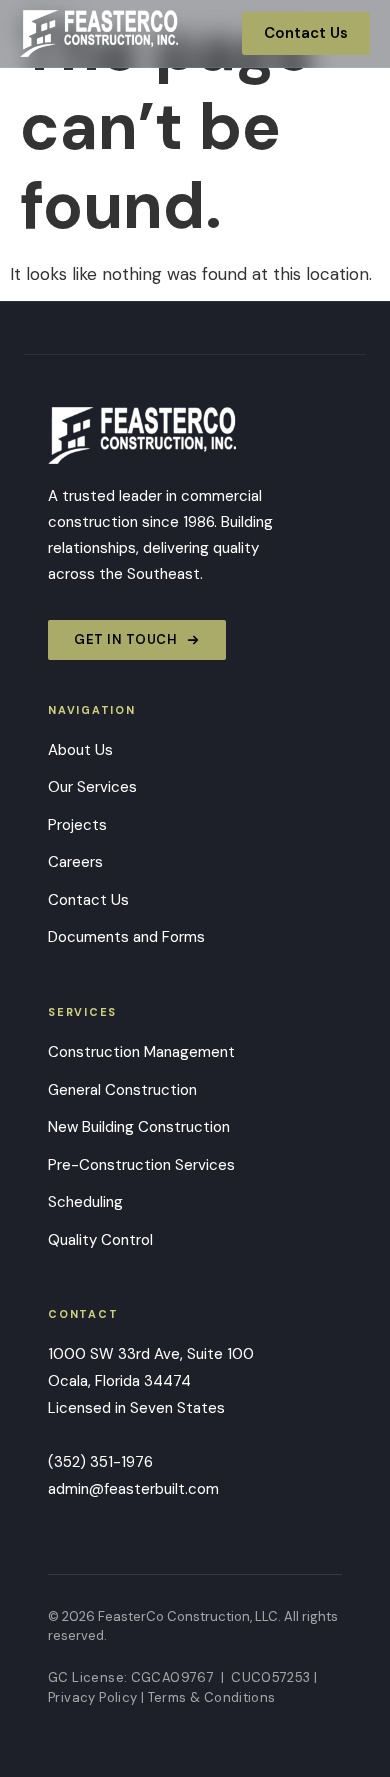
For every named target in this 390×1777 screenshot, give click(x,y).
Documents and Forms (126, 937)
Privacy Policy (92, 1697)
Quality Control (100, 1240)
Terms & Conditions (212, 1697)
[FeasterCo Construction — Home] (99, 34)
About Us (80, 750)
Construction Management (141, 1052)
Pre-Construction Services (141, 1165)
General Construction (122, 1090)
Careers (75, 862)
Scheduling (85, 1202)
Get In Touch (125, 639)
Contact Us (306, 33)
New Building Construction (139, 1127)
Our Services (92, 787)
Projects (77, 825)
